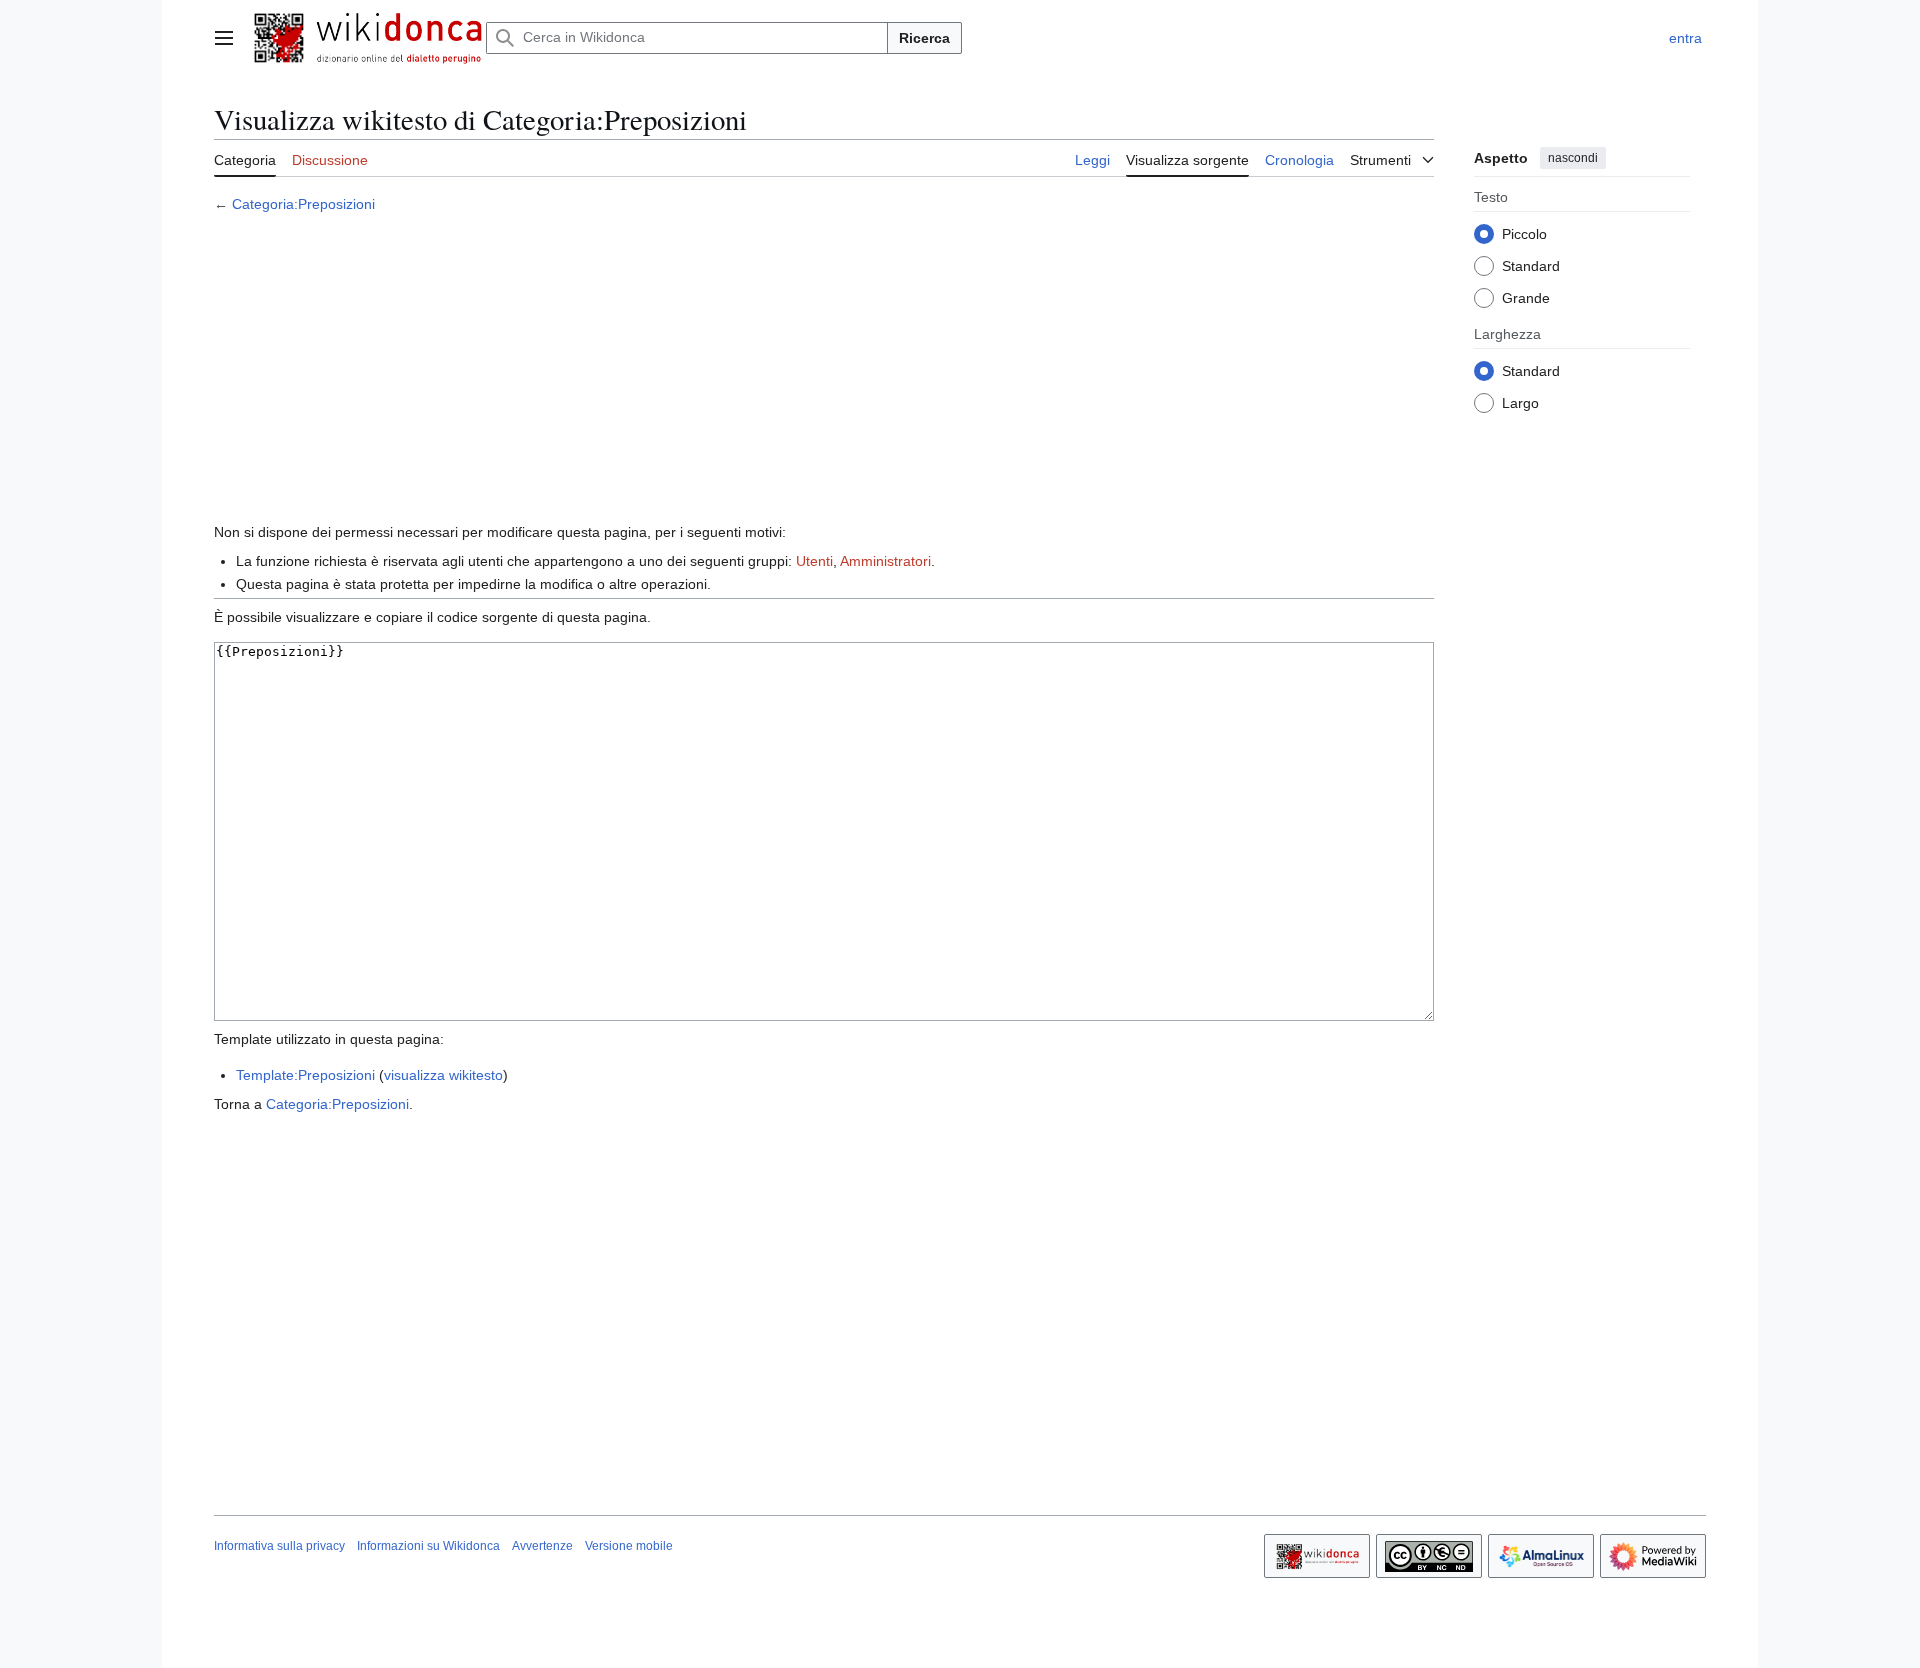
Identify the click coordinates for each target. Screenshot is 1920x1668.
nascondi (1573, 158)
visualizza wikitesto (443, 1075)
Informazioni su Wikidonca (428, 1546)
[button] (224, 38)
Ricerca (924, 38)
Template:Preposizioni (305, 1075)
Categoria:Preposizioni (303, 204)
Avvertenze (542, 1546)
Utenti (814, 561)
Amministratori (885, 561)
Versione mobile (629, 1546)
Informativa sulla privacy (279, 1546)
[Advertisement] (824, 371)
